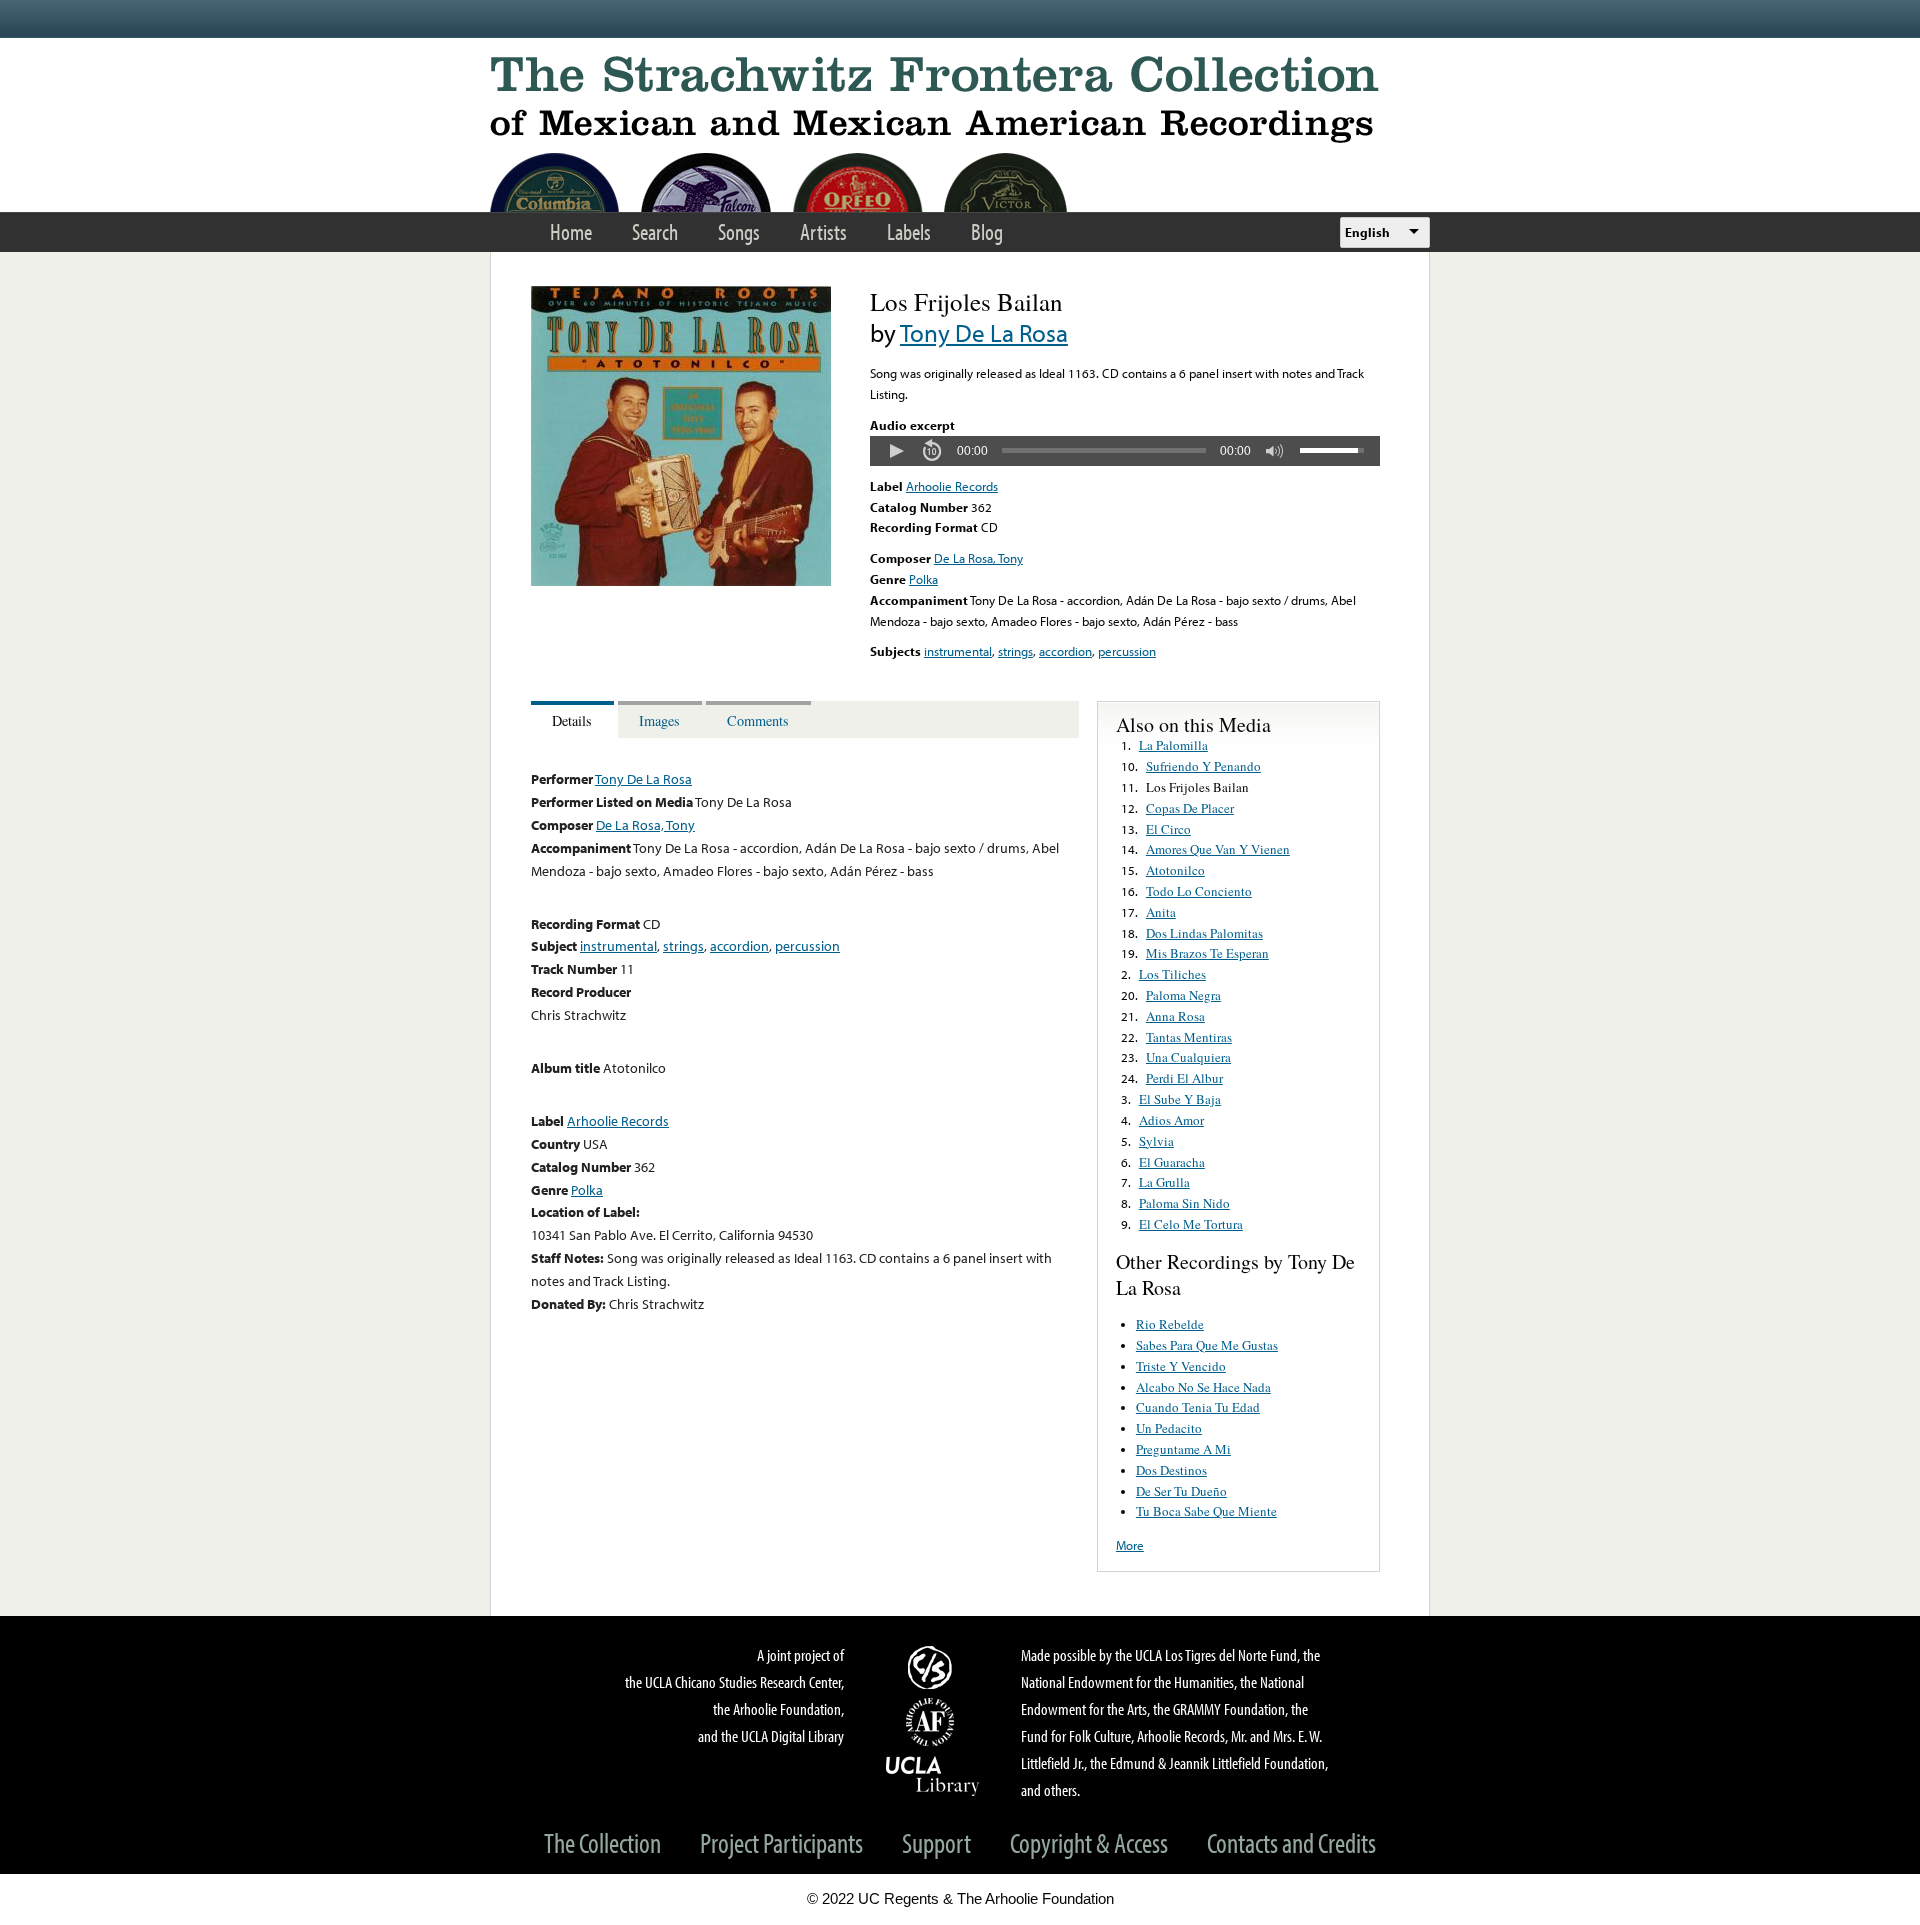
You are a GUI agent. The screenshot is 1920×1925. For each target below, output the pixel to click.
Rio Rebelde (1170, 1324)
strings (1015, 651)
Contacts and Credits (1291, 1842)
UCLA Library (933, 1775)
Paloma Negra (1183, 995)
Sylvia (1156, 1141)
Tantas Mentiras (1189, 1037)
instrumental (958, 651)
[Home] (960, 99)
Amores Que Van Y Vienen (1218, 849)
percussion (1127, 651)
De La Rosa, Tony (978, 558)
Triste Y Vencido (1181, 1366)
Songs (739, 231)
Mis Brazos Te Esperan (1207, 953)
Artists (823, 231)
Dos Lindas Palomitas (1204, 933)
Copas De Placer (1190, 808)
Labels (909, 231)
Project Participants (781, 1842)
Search (655, 231)
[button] (896, 451)
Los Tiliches (1172, 974)
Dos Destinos (1171, 1470)
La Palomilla (1173, 745)
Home (571, 231)
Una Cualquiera (1188, 1057)
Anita (1161, 912)
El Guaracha (1172, 1162)
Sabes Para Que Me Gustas (1207, 1345)
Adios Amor (1171, 1120)
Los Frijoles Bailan (1197, 787)
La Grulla (1164, 1182)
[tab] (574, 719)
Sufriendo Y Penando (1203, 766)
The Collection (602, 1842)
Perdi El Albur (1184, 1078)
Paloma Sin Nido (1184, 1203)
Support (936, 1842)
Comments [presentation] (758, 720)
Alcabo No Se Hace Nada (1203, 1387)
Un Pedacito (1169, 1428)
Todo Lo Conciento (1199, 891)
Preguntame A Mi (1183, 1449)
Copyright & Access (1089, 1842)
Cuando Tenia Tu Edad (1198, 1407)
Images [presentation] (659, 720)
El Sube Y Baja (1180, 1099)
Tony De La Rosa (984, 332)
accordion (1065, 651)
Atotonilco (1175, 870)
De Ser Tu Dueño (1181, 1491)
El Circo (1168, 829)
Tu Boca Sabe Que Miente (1206, 1511)
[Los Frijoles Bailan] (681, 581)
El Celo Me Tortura (1191, 1224)
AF (933, 1722)
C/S (933, 1667)
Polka (923, 579)
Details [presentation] (572, 720)
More (1130, 1545)
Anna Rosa (1175, 1016)
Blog (987, 231)
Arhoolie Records (952, 486)
